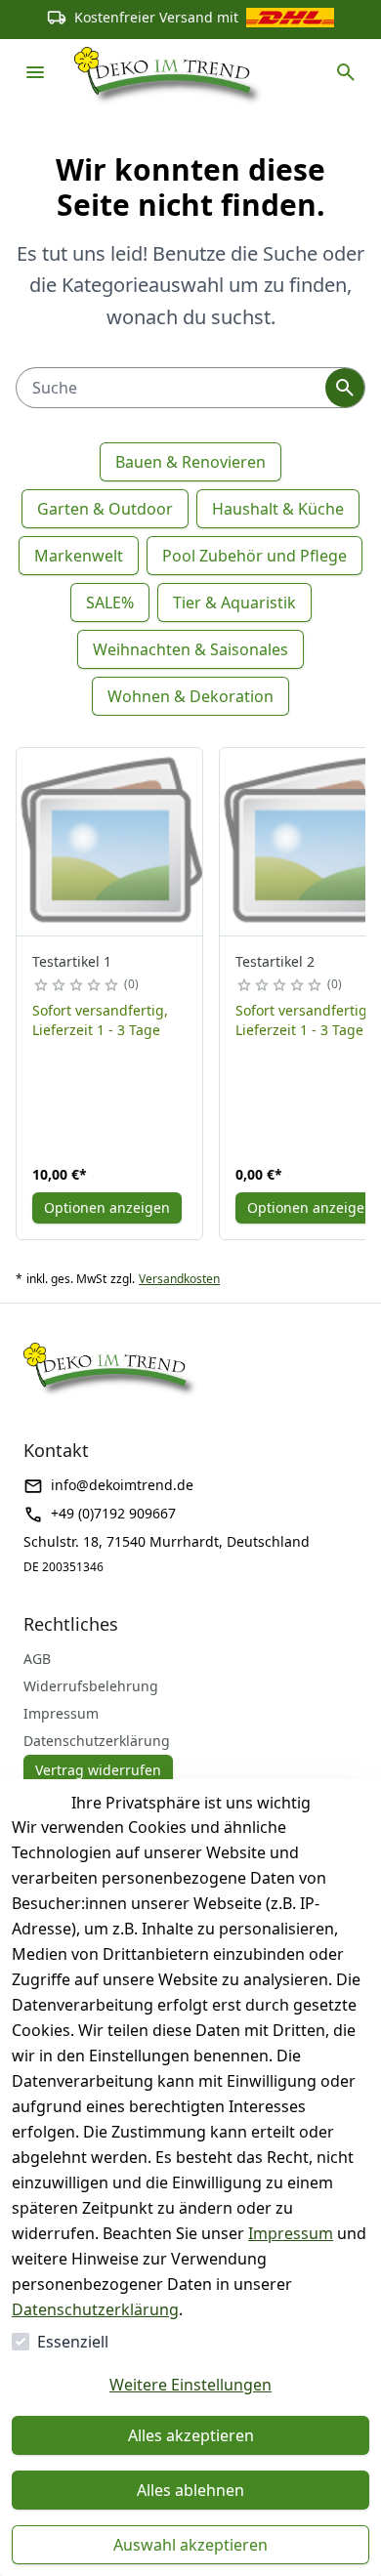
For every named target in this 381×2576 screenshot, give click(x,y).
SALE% (110, 602)
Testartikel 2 (275, 961)
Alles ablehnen (190, 2490)
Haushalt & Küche (278, 509)
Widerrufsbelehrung (91, 1686)
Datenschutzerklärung (95, 2309)
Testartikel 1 (72, 961)
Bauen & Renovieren (190, 462)
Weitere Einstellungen (190, 2385)
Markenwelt (79, 556)
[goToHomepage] (169, 72)
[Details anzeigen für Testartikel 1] (110, 842)
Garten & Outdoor (105, 509)
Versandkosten (179, 1279)
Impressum (291, 2233)
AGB (37, 1659)
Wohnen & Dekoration (190, 696)
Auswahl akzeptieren (190, 2545)
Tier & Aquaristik (234, 602)
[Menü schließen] (35, 72)
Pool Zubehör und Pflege (254, 556)
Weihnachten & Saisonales (190, 649)
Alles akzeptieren (191, 2435)
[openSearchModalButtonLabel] (346, 72)
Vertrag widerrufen (98, 1770)
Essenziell (73, 2342)
